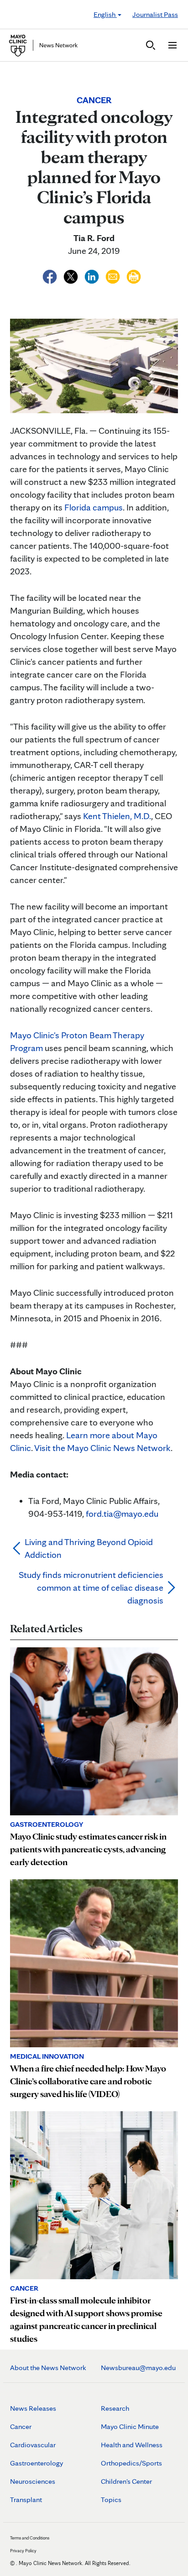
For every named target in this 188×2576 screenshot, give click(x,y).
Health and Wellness (132, 2445)
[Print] (134, 275)
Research (115, 2408)
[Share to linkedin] (93, 275)
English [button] (105, 14)
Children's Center (126, 2481)
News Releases (33, 2408)
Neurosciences (33, 2481)
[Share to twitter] (72, 275)
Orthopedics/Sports (131, 2463)
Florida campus (94, 507)
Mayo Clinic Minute (130, 2426)
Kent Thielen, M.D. (117, 816)
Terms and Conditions (30, 2538)
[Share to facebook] (51, 275)
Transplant (26, 2500)
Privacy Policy (23, 2550)
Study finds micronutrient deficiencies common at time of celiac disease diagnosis (91, 1588)
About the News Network (48, 2368)
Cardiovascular (33, 2445)
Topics (111, 2500)
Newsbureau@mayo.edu (138, 2368)
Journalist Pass (155, 14)
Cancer (21, 2426)
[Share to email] (114, 275)
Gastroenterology (37, 2463)
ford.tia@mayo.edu (122, 1514)
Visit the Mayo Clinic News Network (102, 1448)
